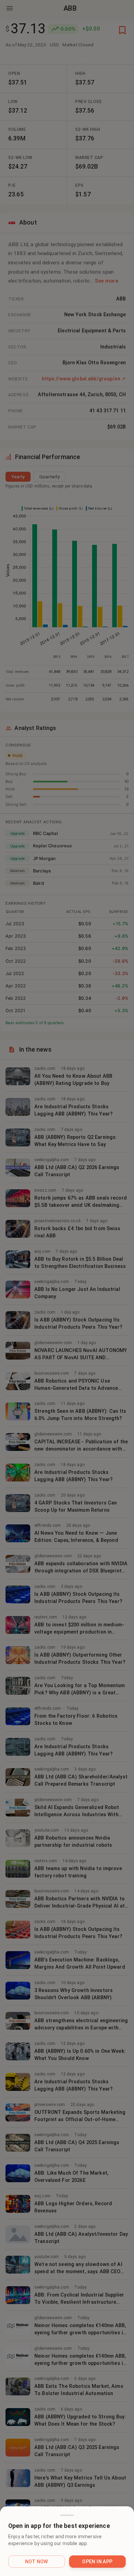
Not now (37, 2562)
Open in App (97, 2562)
